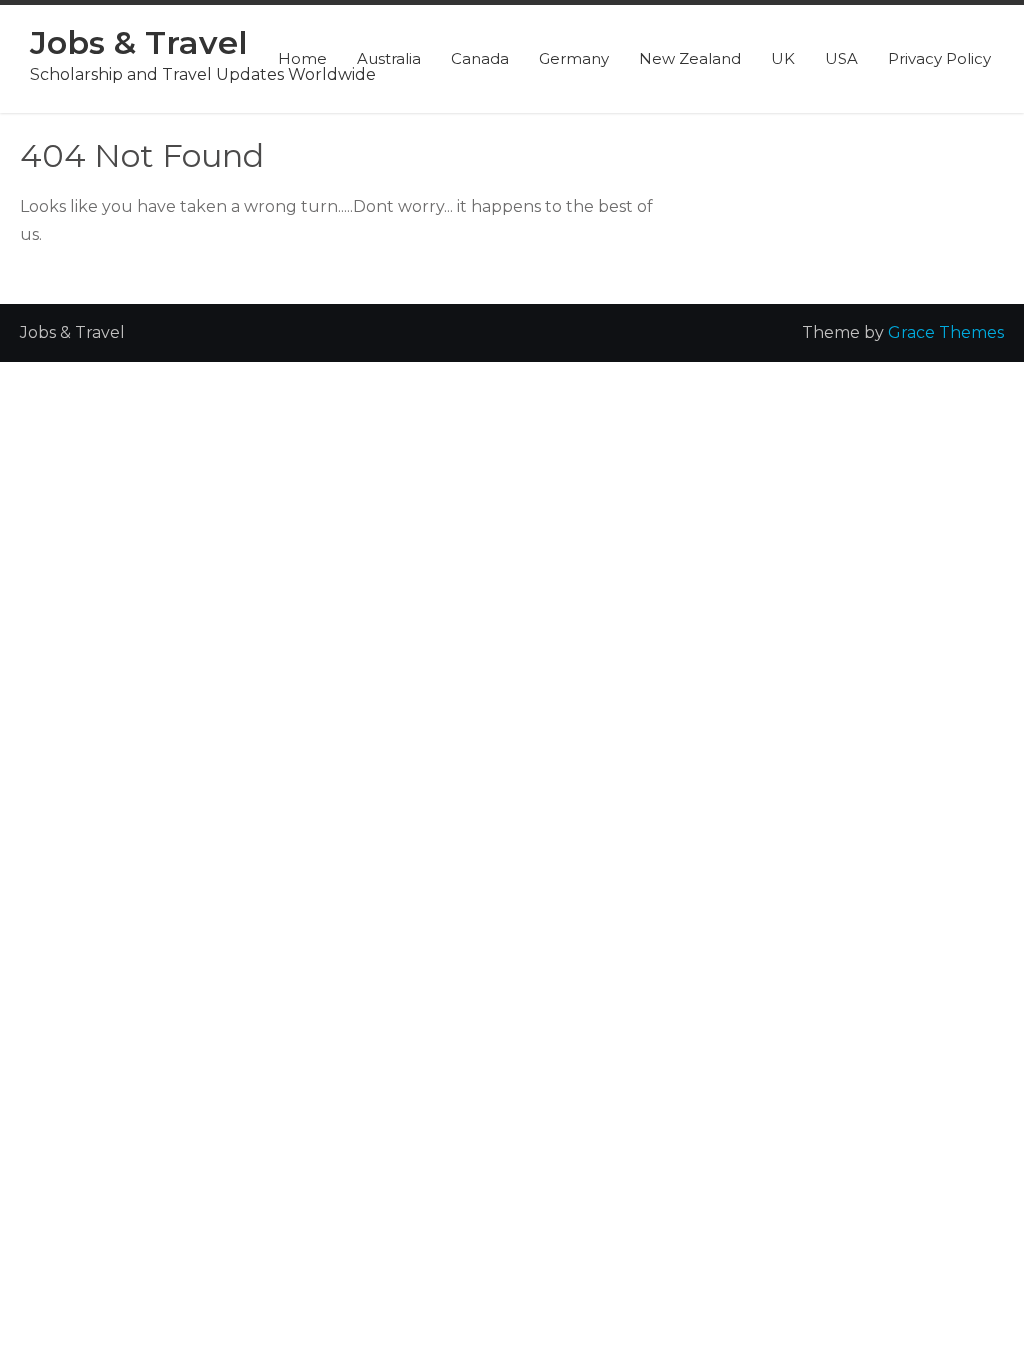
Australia (389, 58)
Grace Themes (946, 332)
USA (841, 58)
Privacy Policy (939, 58)
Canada (480, 58)
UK (783, 58)
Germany (574, 58)
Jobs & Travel (139, 42)
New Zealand (690, 58)
